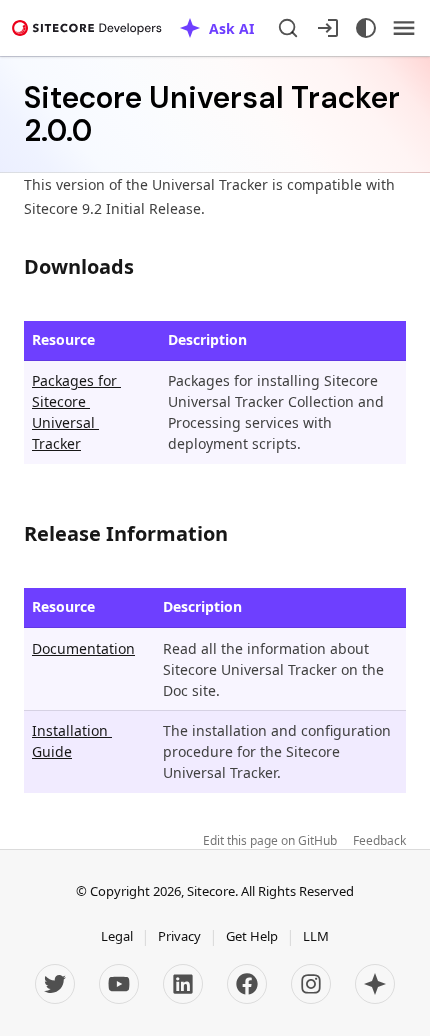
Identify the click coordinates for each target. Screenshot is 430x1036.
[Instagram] (311, 984)
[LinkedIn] (183, 984)
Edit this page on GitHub (270, 841)
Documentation (83, 648)
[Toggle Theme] (366, 28)
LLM (316, 936)
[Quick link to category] (144, 266)
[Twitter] (55, 984)
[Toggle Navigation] (404, 28)
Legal (117, 936)
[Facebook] (247, 984)
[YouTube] (119, 984)
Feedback (379, 841)
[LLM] (375, 984)
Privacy (179, 936)
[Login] (328, 28)
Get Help (252, 936)
